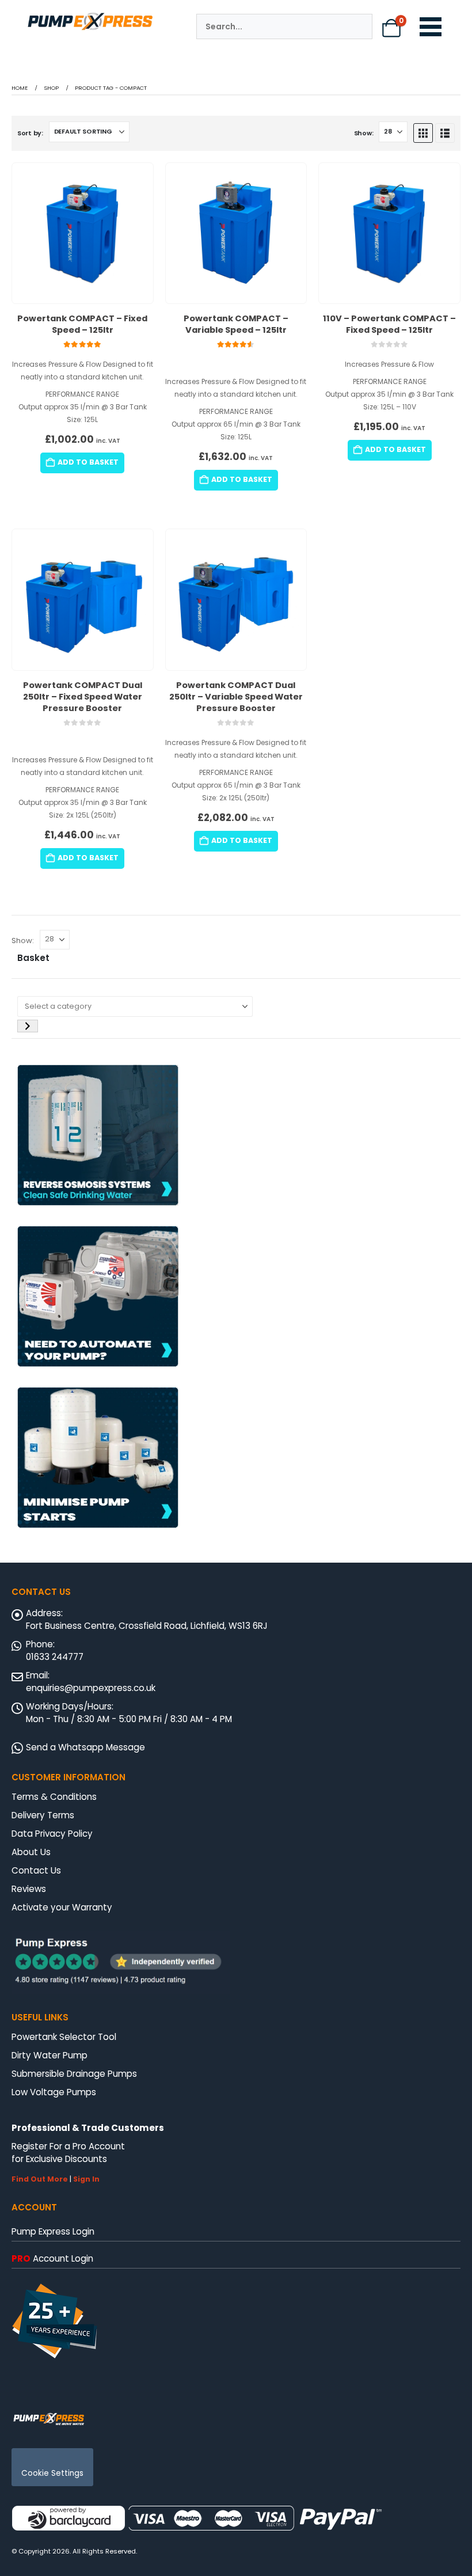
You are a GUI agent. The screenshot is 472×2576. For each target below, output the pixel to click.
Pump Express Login (53, 2231)
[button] (423, 133)
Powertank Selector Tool (64, 2037)
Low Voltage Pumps (54, 2092)
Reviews (29, 1889)
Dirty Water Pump (50, 2055)
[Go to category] (28, 1026)
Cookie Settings (52, 2473)
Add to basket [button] (88, 462)
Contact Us (36, 1870)
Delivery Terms (43, 1815)
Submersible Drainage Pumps (74, 2074)
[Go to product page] (83, 233)
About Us (31, 1852)
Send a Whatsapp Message (85, 1747)
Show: (364, 133)
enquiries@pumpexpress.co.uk (91, 1688)
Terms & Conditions (54, 1797)
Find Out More (40, 2179)
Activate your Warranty (62, 1907)
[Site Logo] (49, 2418)
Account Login (52, 2258)
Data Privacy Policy (52, 1834)
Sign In (86, 2179)
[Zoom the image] (90, 16)
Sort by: (30, 133)
